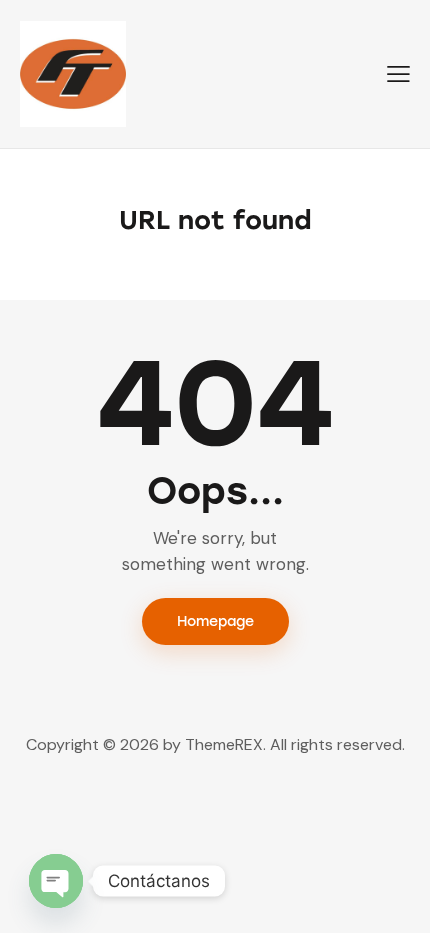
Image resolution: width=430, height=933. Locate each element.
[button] (398, 74)
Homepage (215, 621)
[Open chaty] (56, 881)
